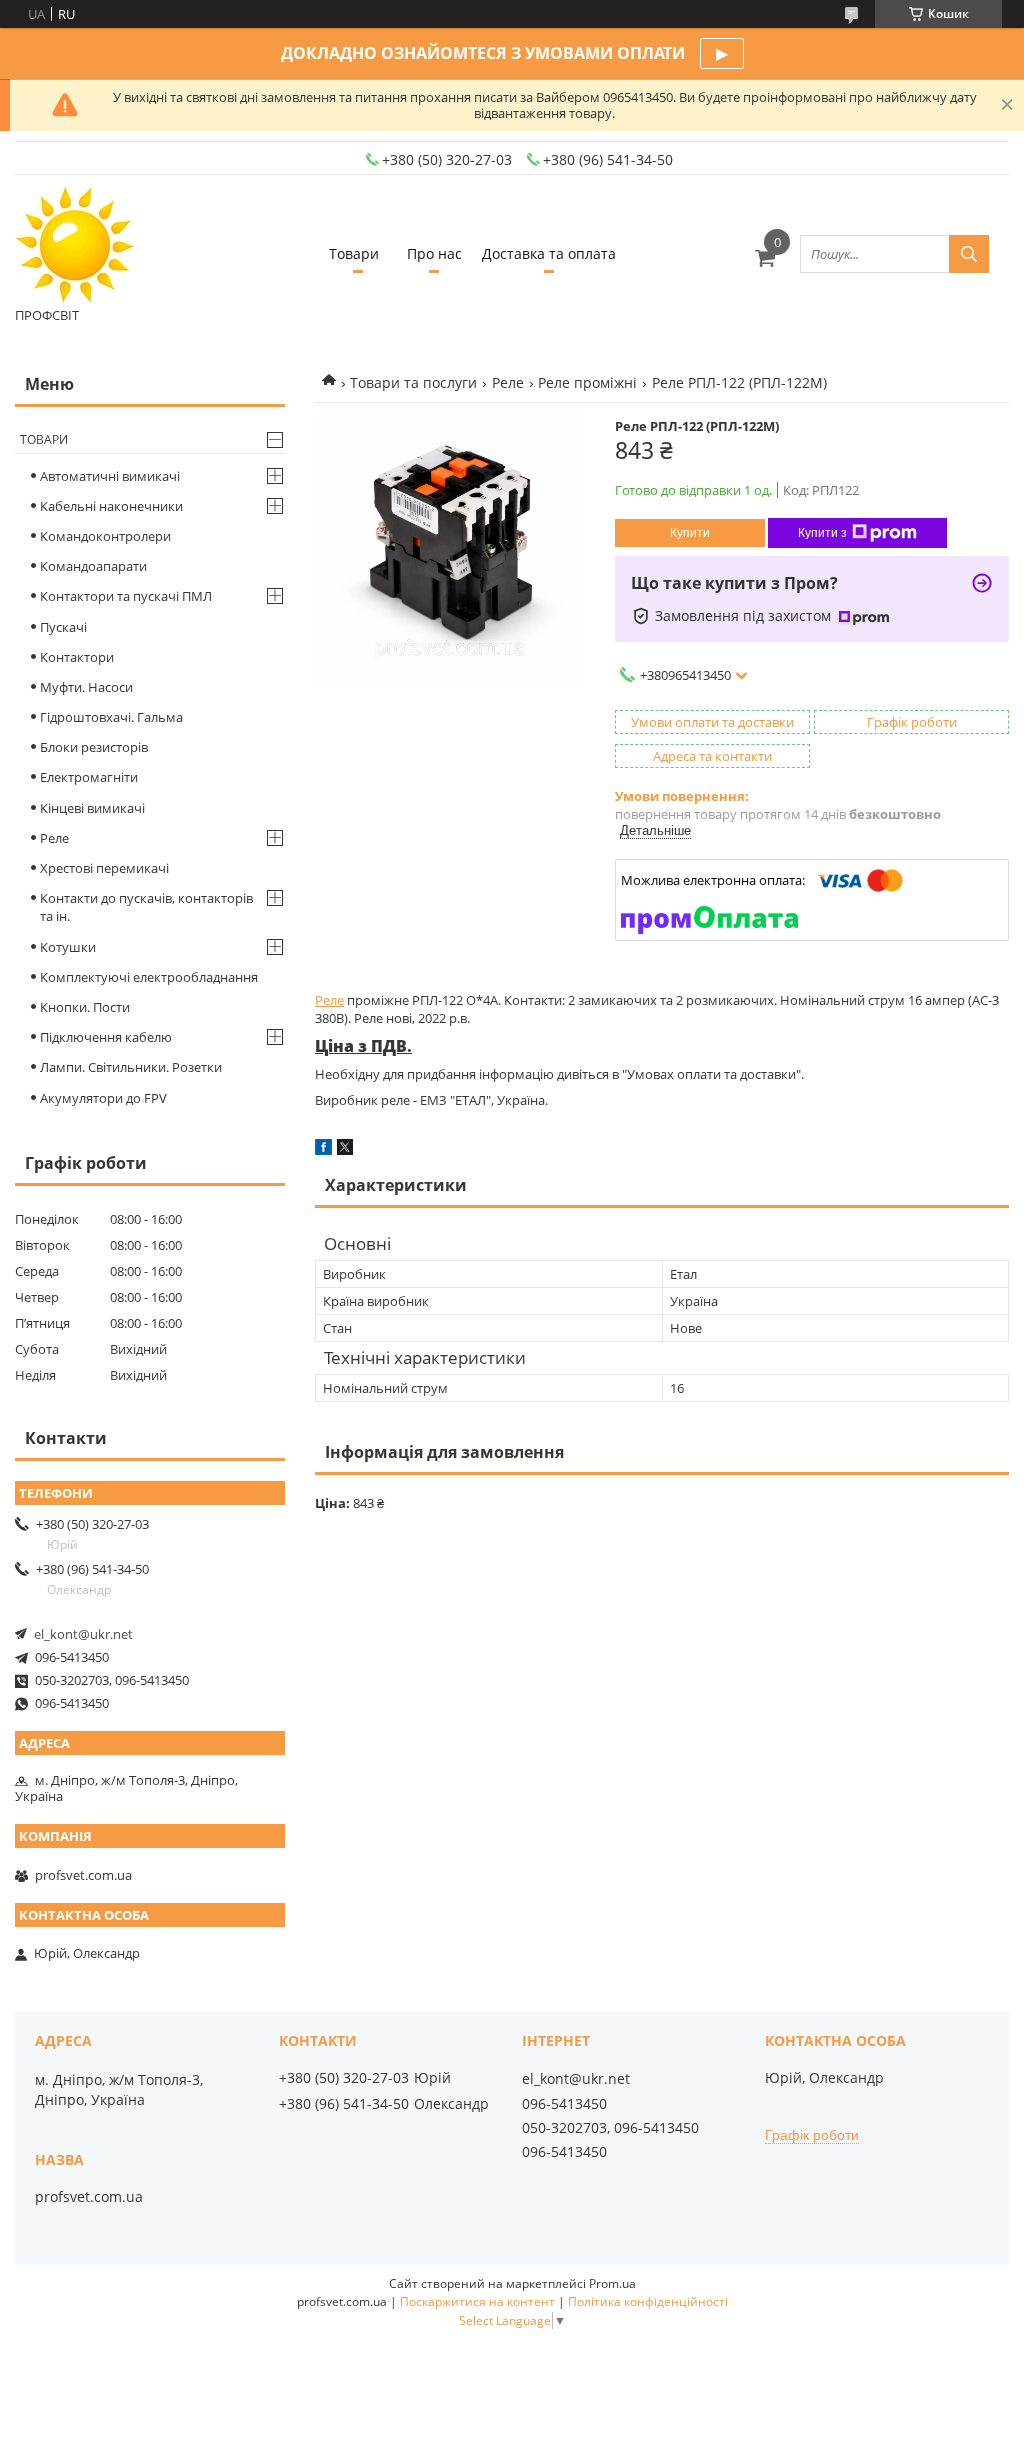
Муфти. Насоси (86, 687)
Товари (354, 253)
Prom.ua (612, 2283)
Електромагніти (89, 777)
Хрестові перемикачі (104, 868)
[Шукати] (969, 254)
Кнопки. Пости (85, 1007)
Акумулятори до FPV (103, 1098)
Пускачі (63, 627)
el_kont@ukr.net (83, 1634)
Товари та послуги (413, 382)
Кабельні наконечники (111, 506)
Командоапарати (93, 566)
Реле (508, 382)
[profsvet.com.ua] (75, 245)
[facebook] (323, 1150)
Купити (690, 533)
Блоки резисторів (94, 747)
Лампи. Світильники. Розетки (131, 1067)
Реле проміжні (587, 382)
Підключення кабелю (106, 1037)
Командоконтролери (105, 536)
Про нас (434, 253)
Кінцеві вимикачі (92, 808)
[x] (345, 1150)
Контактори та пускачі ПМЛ (126, 596)
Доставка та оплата (549, 253)
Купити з (822, 533)
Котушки (68, 947)
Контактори (77, 657)
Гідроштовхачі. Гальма (111, 717)
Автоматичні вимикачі (110, 476)
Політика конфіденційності (648, 2301)
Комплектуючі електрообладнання (149, 977)
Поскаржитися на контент (477, 2301)
